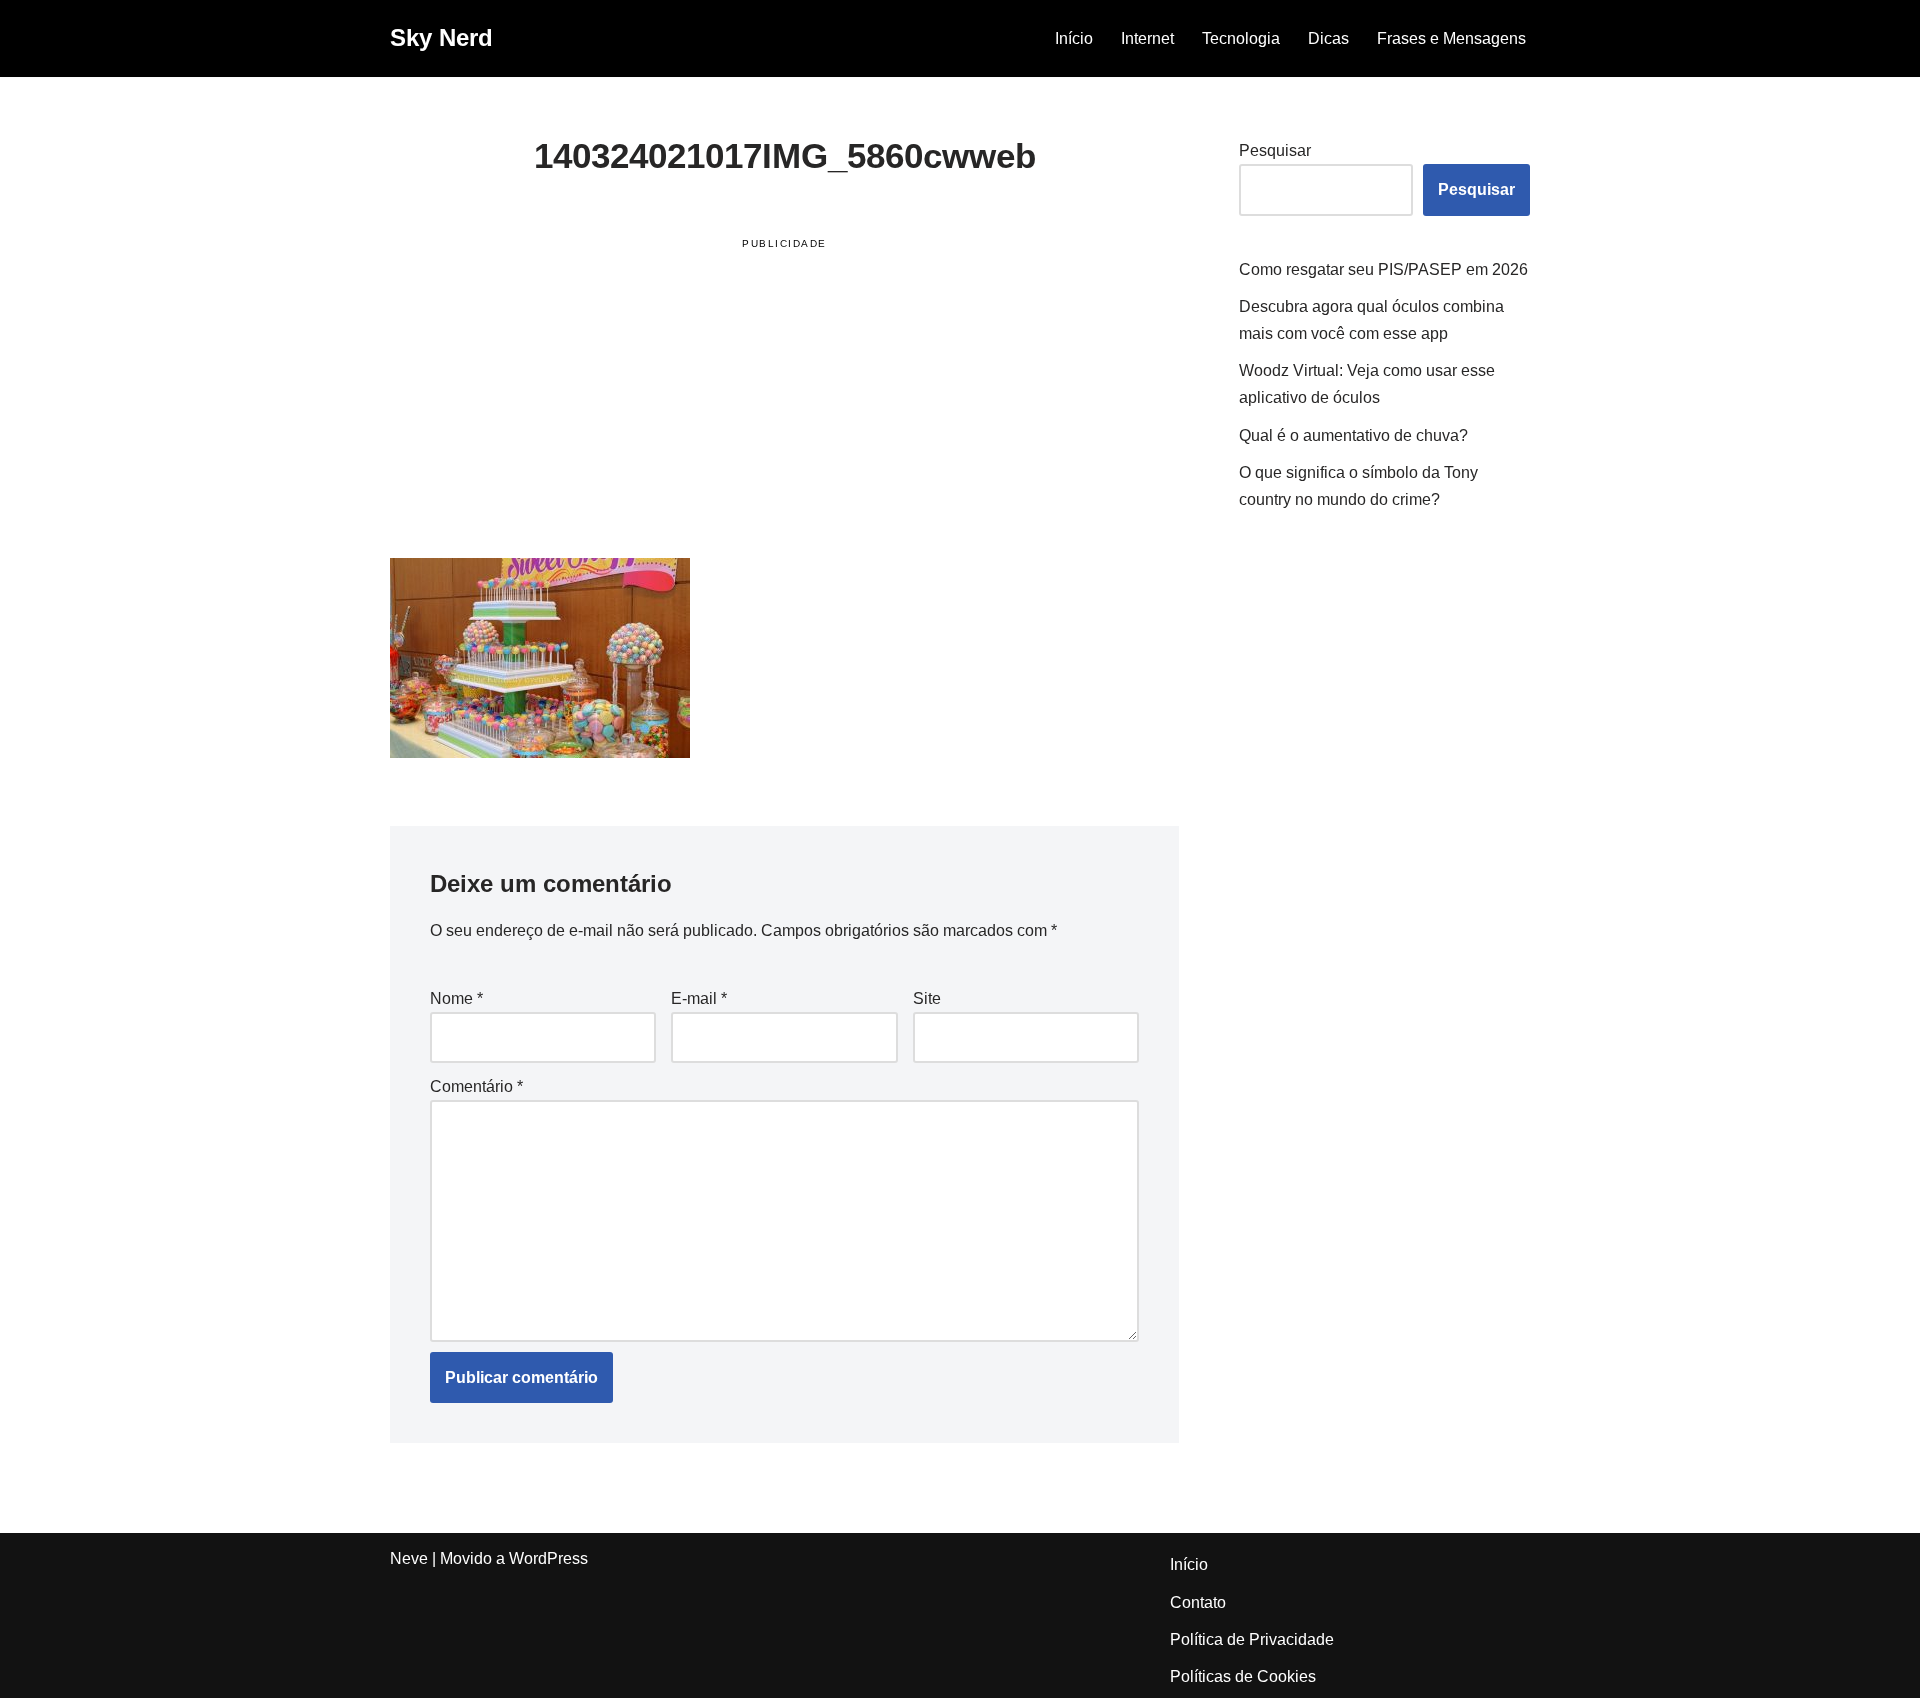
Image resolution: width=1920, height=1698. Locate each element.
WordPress (548, 1558)
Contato (1198, 1602)
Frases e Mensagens (1451, 38)
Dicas (1328, 38)
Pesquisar (1275, 150)
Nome (456, 998)
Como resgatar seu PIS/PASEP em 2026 (1383, 269)
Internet (1147, 38)
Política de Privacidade (1252, 1639)
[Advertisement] (784, 402)
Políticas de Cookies (1243, 1676)
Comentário (476, 1086)
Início (1074, 38)
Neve (409, 1558)
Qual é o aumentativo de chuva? (1353, 435)
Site (927, 998)
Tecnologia (1241, 38)
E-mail (699, 998)
